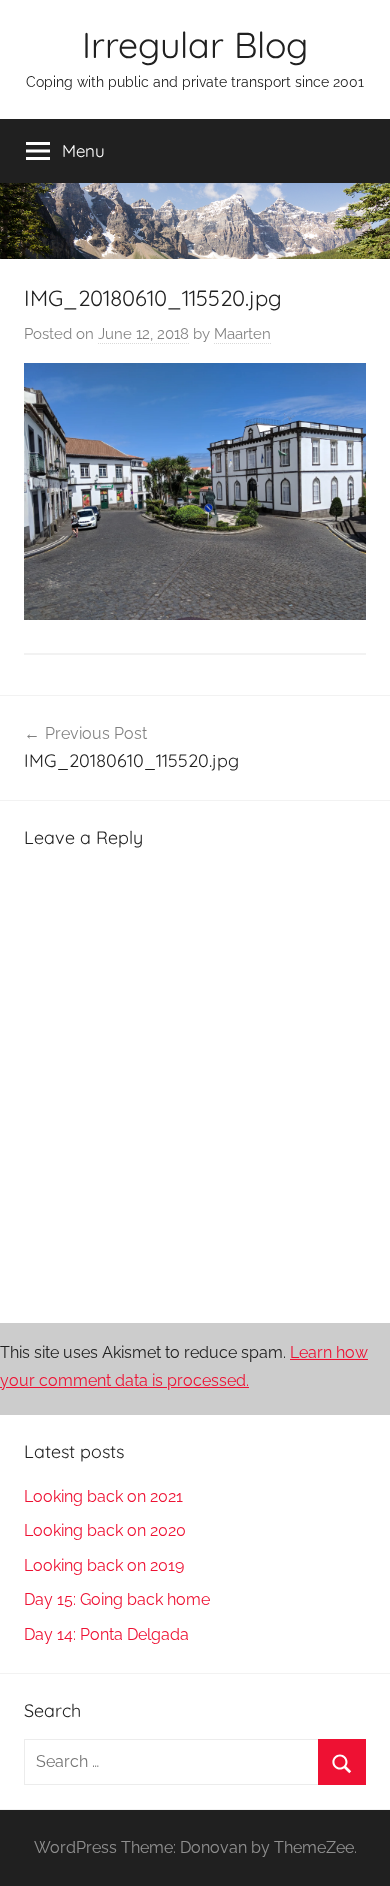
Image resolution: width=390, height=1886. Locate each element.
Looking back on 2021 (103, 1496)
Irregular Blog (195, 44)
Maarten (242, 334)
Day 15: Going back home (117, 1599)
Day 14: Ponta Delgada (106, 1634)
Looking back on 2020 (105, 1530)
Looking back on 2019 (104, 1565)
